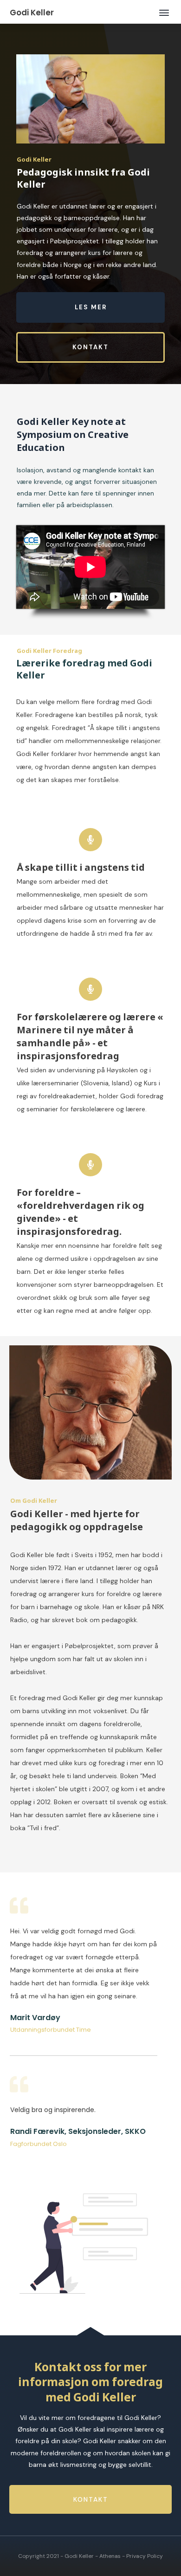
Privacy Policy (145, 2556)
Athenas (110, 2556)
